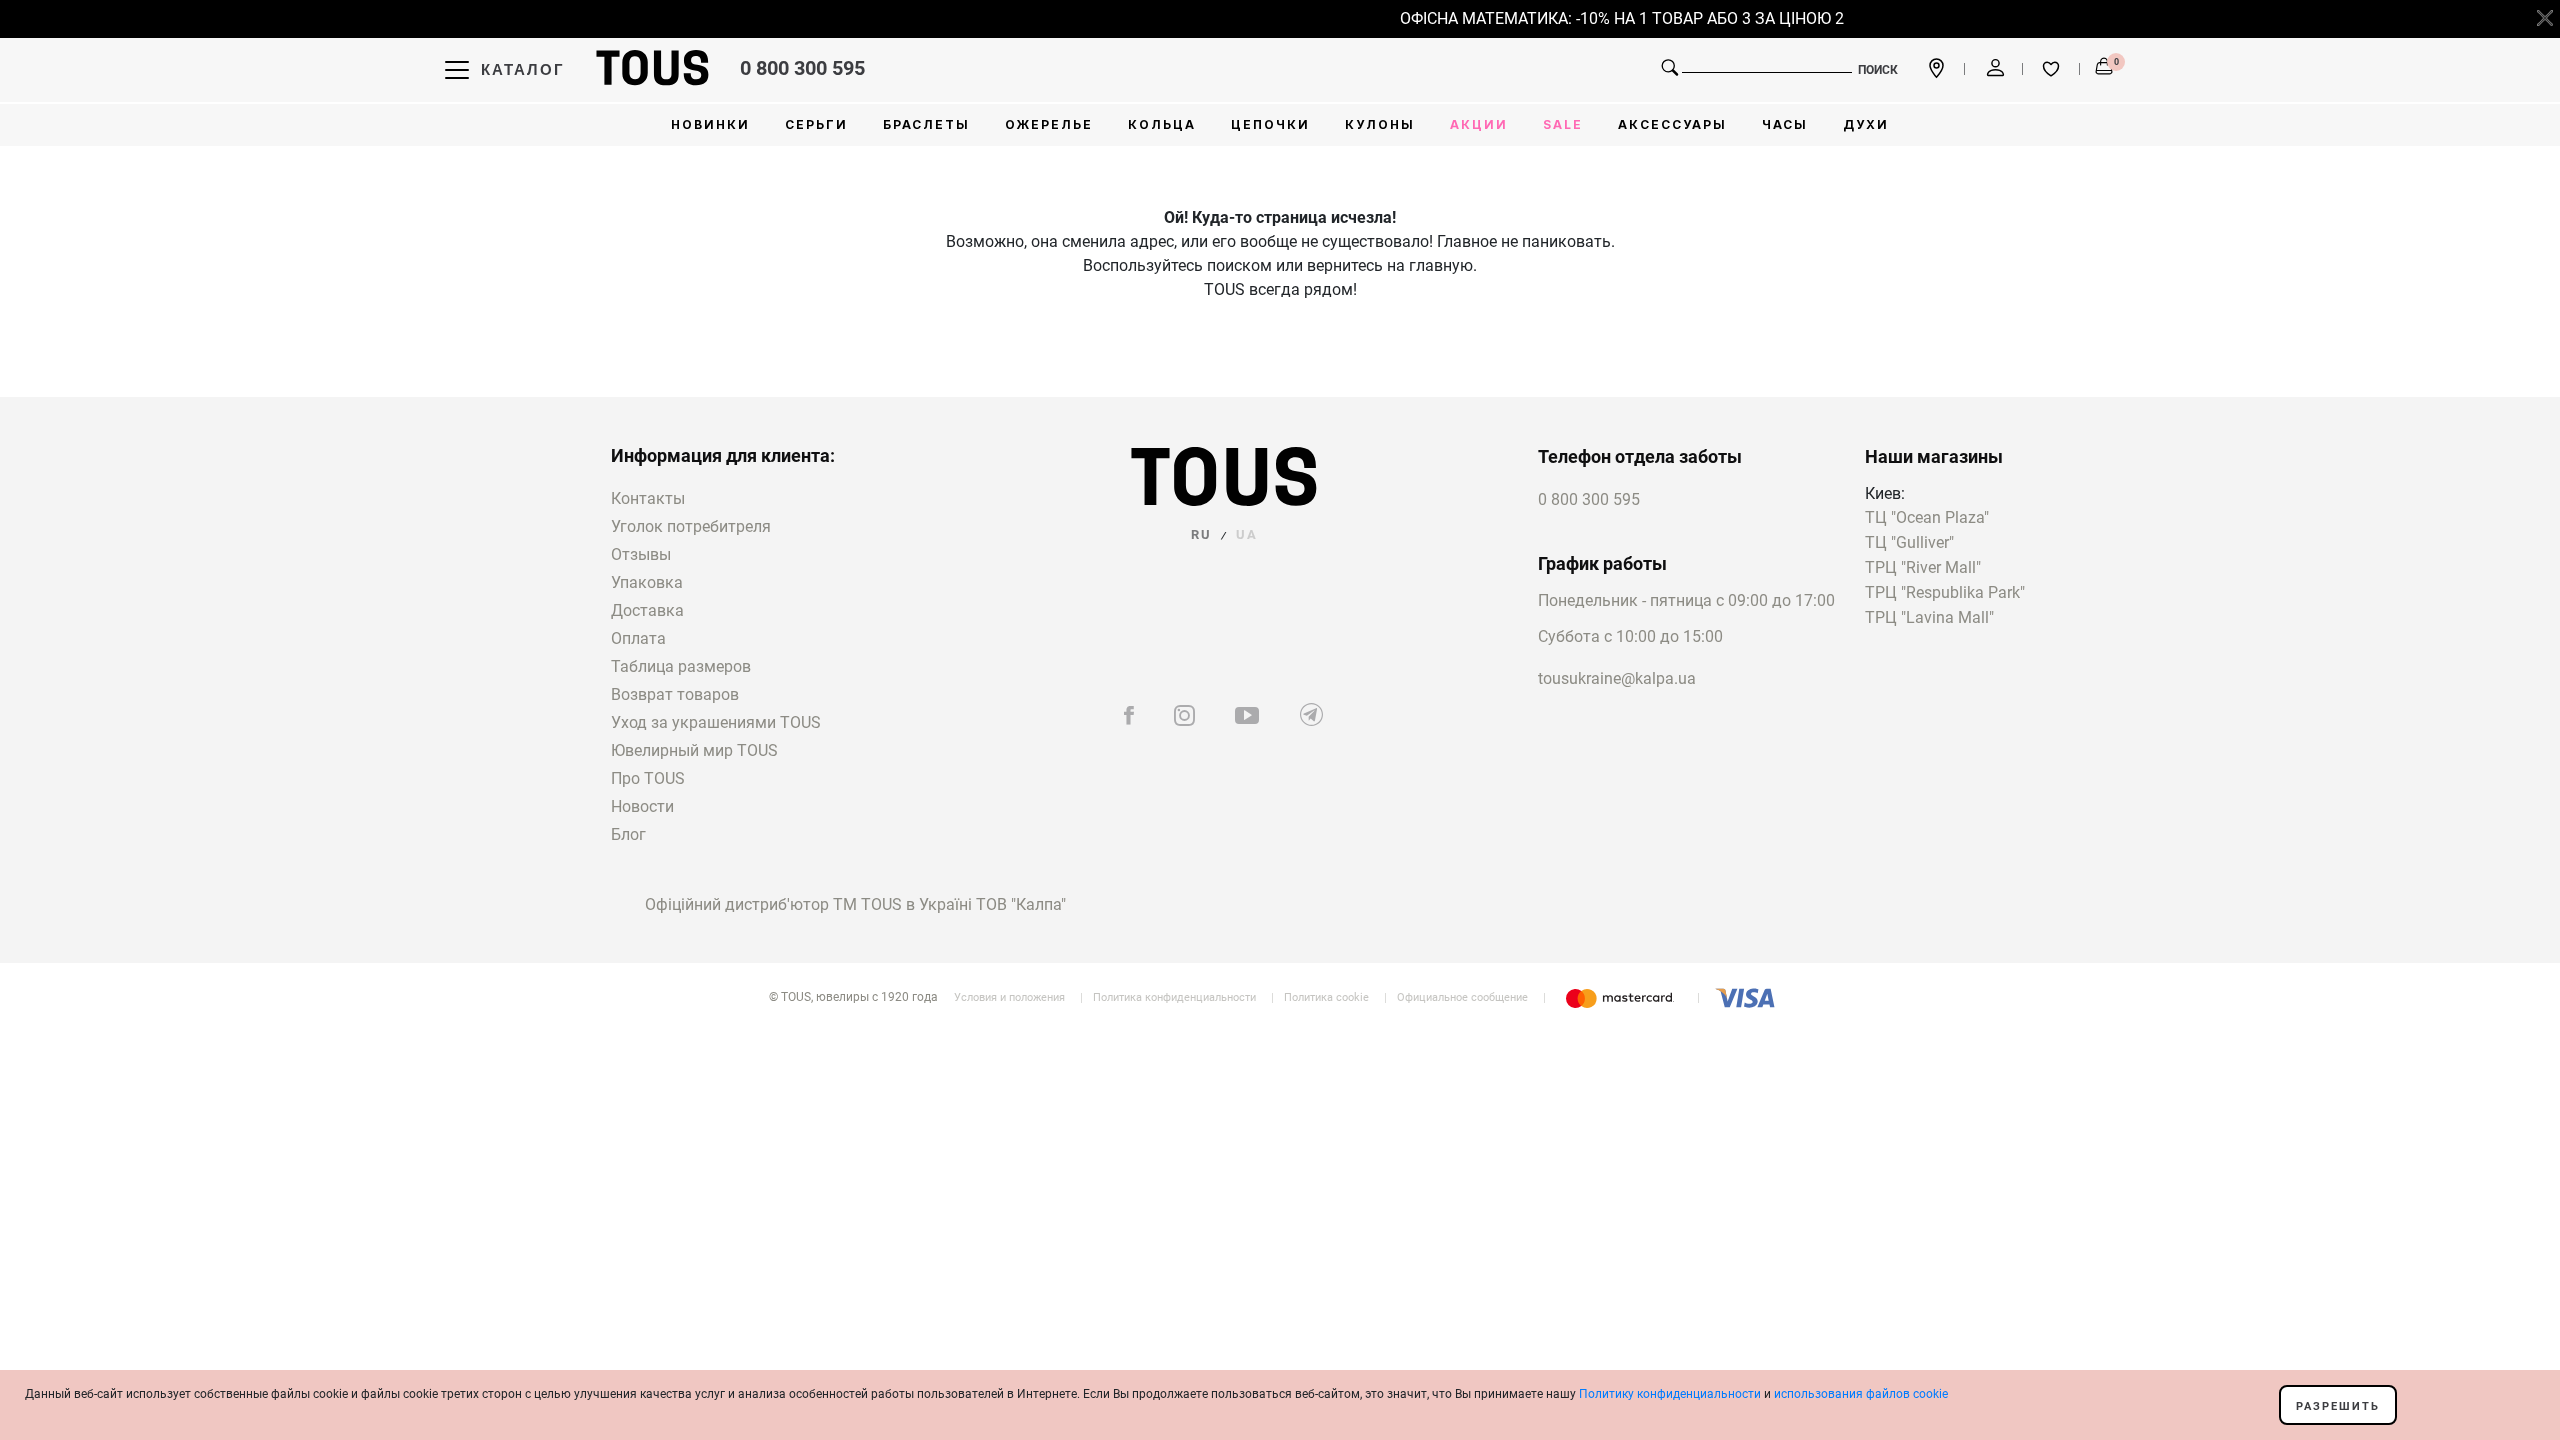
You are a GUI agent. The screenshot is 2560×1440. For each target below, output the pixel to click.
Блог (628, 834)
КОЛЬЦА (1162, 124)
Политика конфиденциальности (1174, 997)
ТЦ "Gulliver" (1909, 543)
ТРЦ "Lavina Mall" (1929, 618)
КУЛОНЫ (1380, 124)
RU (1201, 534)
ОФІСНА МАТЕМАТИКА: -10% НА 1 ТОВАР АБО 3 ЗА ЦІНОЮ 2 (1610, 18)
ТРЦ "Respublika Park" (1945, 593)
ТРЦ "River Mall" (1923, 568)
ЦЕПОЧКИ (1270, 124)
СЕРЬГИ (816, 124)
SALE (1563, 124)
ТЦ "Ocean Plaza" (1927, 518)
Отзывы (641, 554)
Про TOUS (648, 778)
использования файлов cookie (1861, 1394)
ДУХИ (1866, 124)
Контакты (648, 498)
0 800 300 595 (802, 68)
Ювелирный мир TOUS (694, 750)
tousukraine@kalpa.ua (1617, 678)
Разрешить (2338, 1406)
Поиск (1878, 70)
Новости (642, 806)
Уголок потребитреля (691, 526)
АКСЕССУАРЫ (1672, 124)
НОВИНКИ (710, 124)
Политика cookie (1326, 997)
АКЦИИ (1479, 124)
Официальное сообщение (1462, 997)
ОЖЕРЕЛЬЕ (1049, 124)
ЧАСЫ (1785, 124)
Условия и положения (1009, 997)
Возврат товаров (675, 694)
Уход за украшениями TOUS (716, 722)
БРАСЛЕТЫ (926, 124)
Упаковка (647, 582)
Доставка (647, 610)
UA (1247, 534)
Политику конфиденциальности (1670, 1394)
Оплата (638, 638)
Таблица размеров (681, 666)
